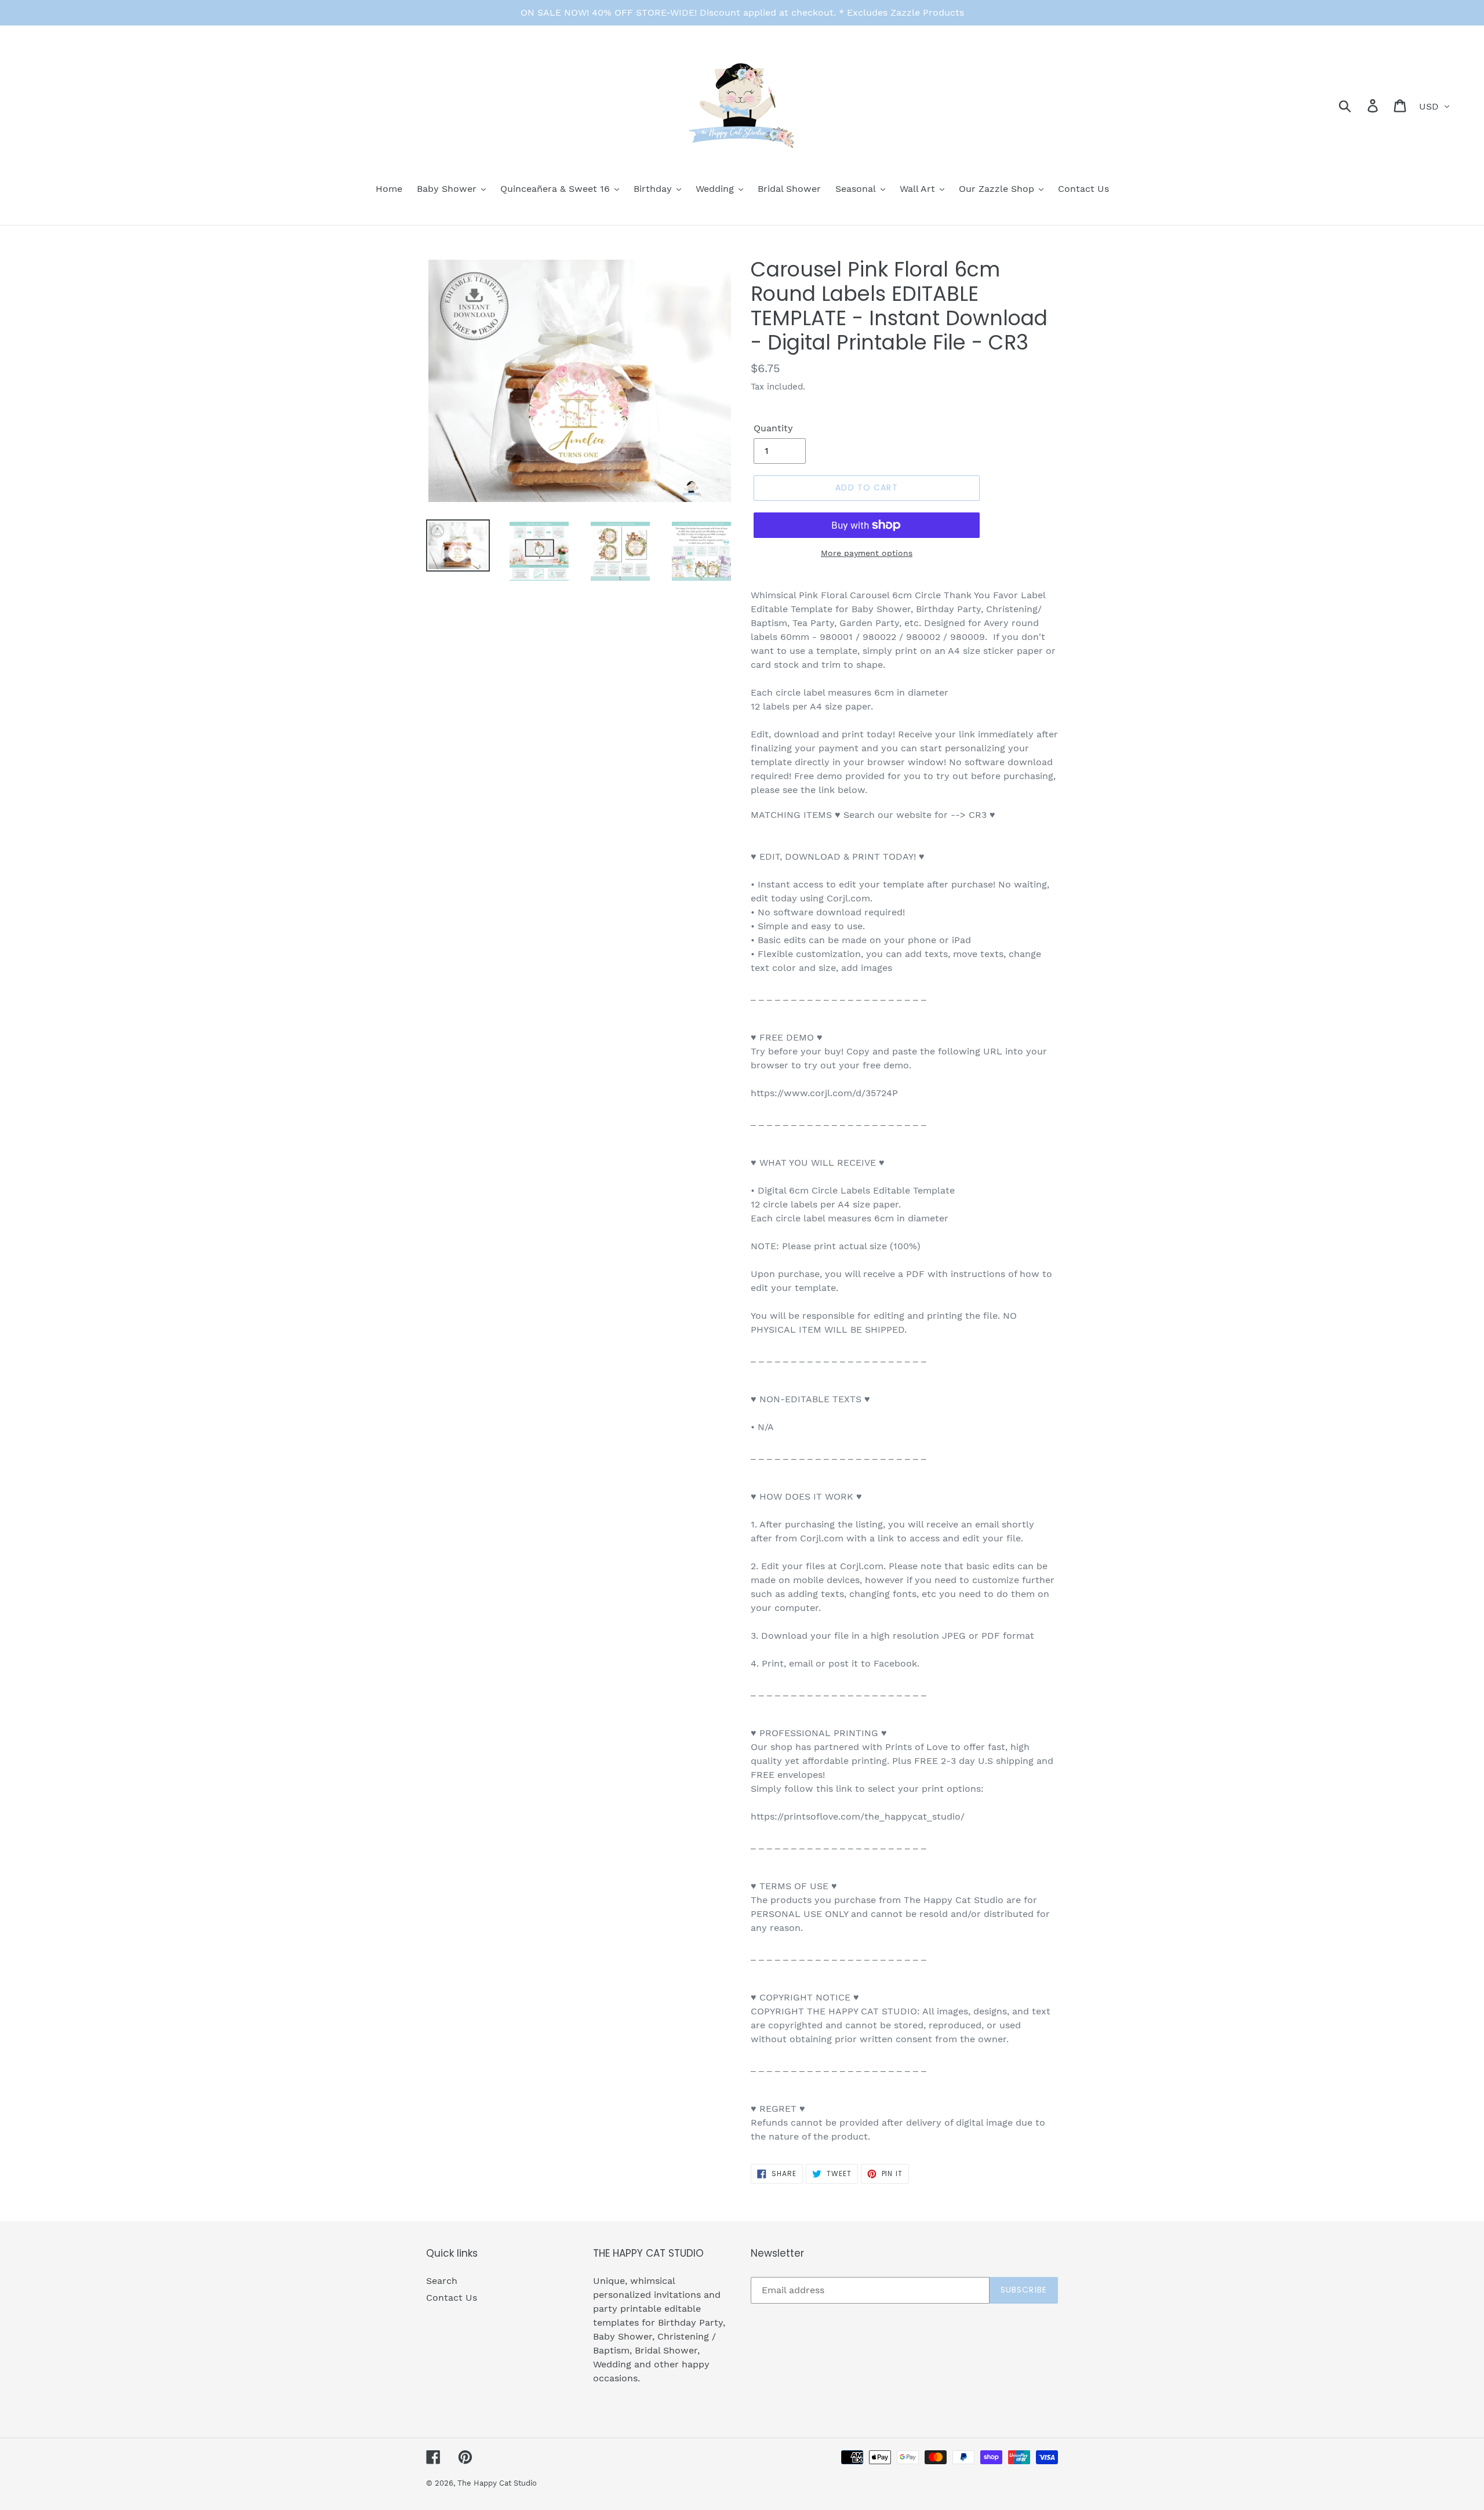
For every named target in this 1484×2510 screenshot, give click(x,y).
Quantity (773, 428)
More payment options (867, 553)
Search (442, 2281)
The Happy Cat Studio (497, 2483)
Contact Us (452, 2298)
